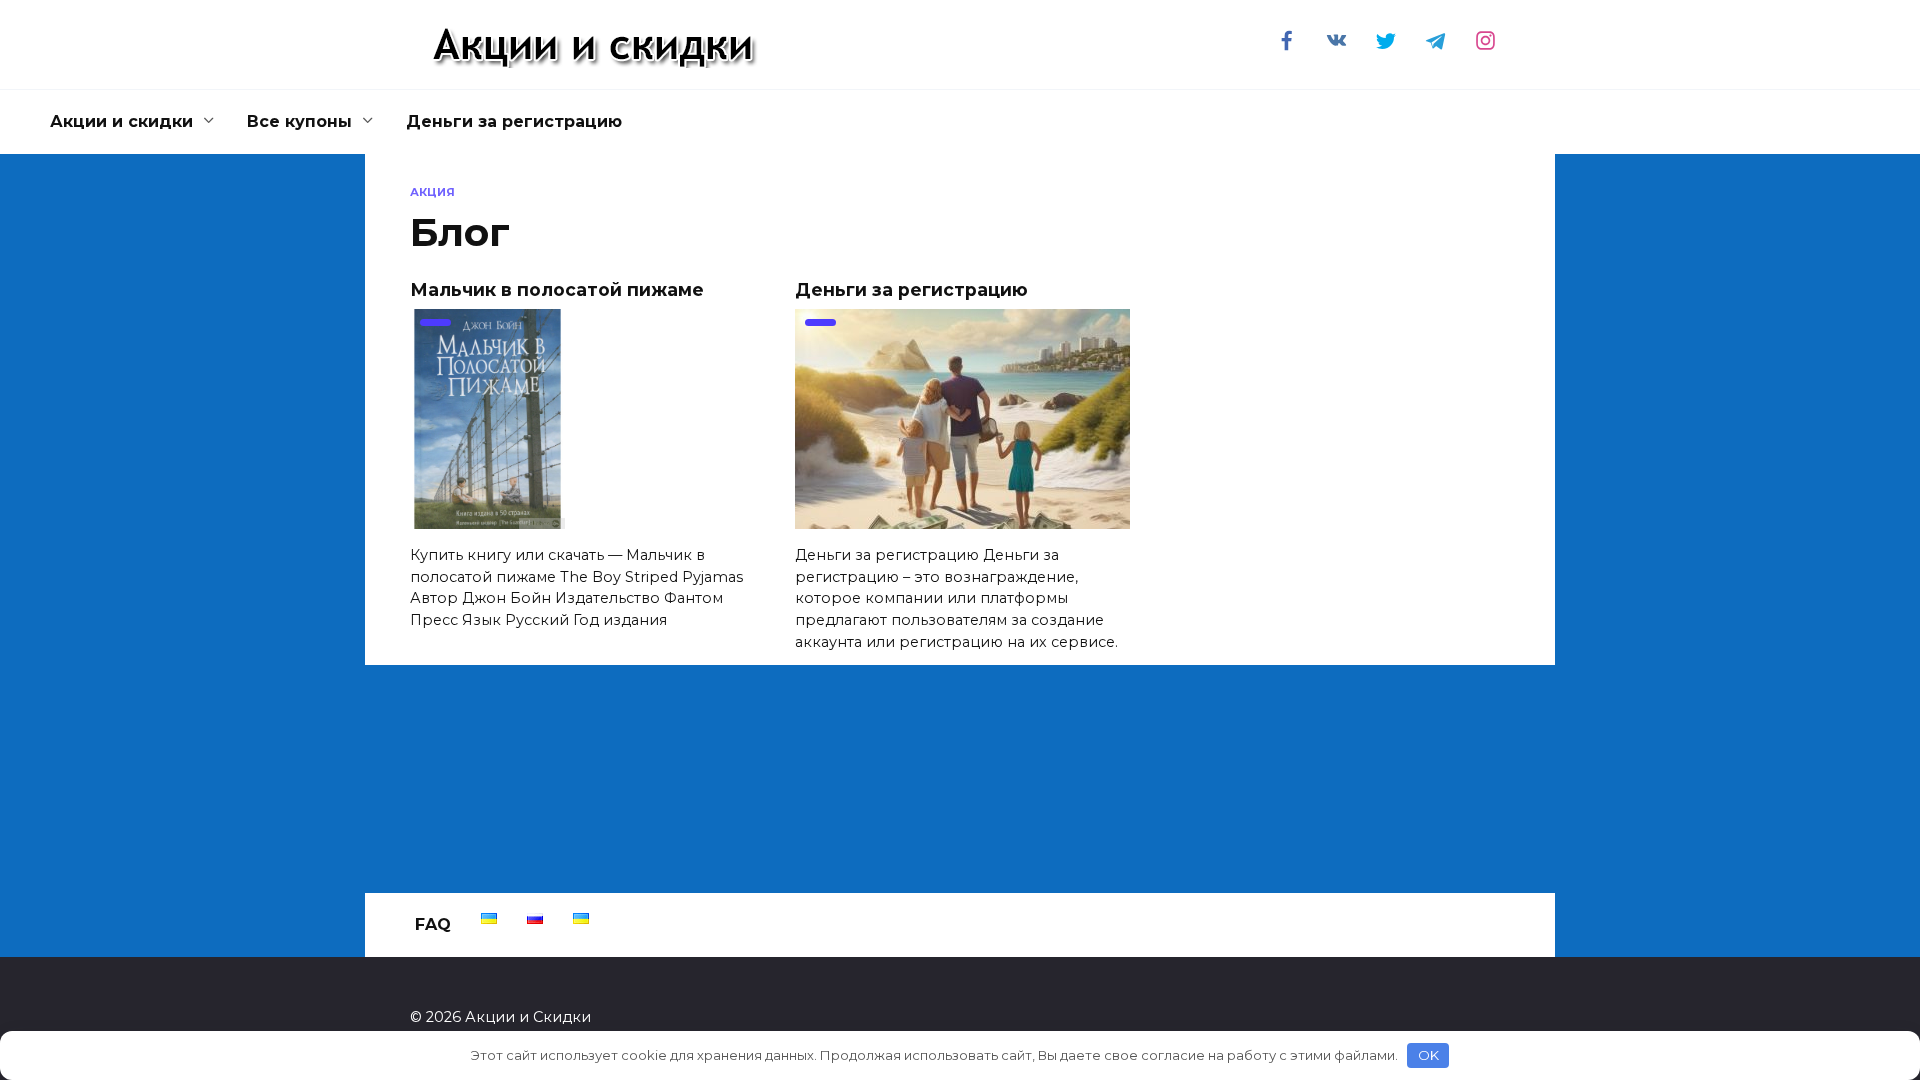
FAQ (433, 924)
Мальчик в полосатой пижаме (557, 288)
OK (1428, 1055)
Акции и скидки (121, 121)
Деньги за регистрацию (514, 121)
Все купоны (299, 121)
